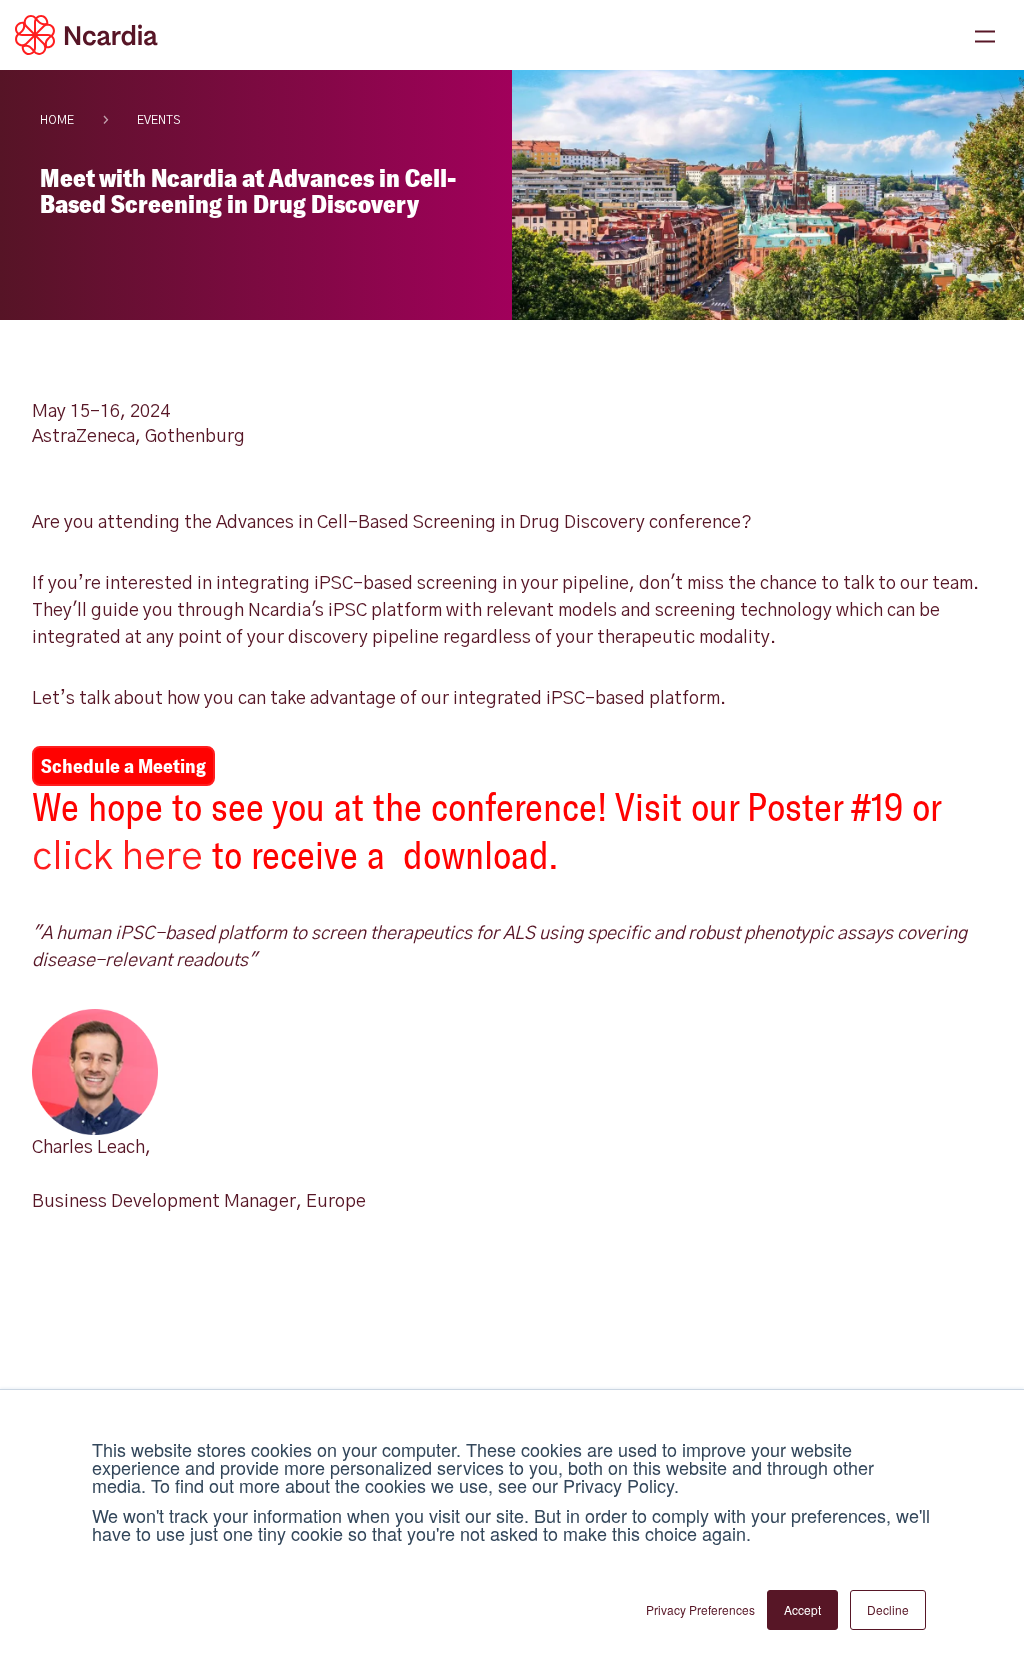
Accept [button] (802, 1609)
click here (117, 857)
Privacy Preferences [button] (700, 1609)
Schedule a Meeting (123, 766)
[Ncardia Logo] (86, 35)
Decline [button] (888, 1609)
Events (158, 120)
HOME (57, 120)
